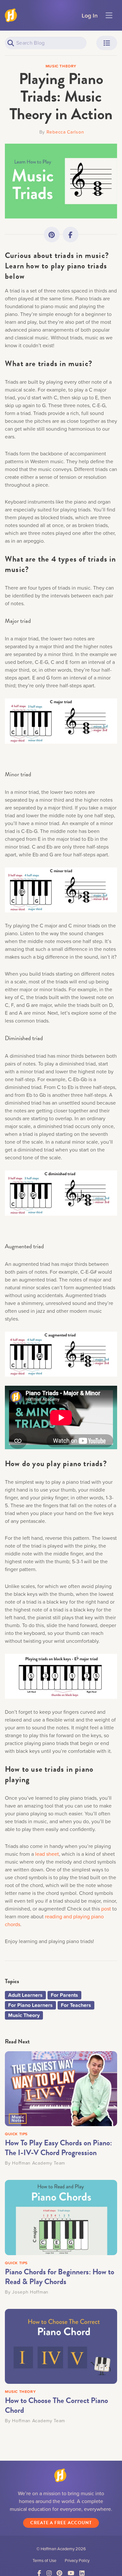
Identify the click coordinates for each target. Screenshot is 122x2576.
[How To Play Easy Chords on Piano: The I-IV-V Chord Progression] (61, 2088)
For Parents (64, 1995)
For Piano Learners (30, 2005)
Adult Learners (25, 1995)
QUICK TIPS (16, 2134)
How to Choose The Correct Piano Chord (56, 2405)
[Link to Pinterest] (52, 235)
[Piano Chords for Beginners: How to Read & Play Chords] (61, 2217)
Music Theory (24, 2015)
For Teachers (76, 2005)
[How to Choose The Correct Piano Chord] (61, 2346)
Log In (90, 15)
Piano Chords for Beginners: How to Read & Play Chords (60, 2277)
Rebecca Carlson (65, 132)
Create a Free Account (61, 2523)
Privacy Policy (77, 2560)
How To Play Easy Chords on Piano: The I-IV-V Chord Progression (58, 2148)
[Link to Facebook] (71, 235)
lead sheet (47, 1854)
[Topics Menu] (107, 43)
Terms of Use (44, 2560)
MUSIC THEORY (20, 2391)
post (106, 1909)
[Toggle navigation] (109, 15)
